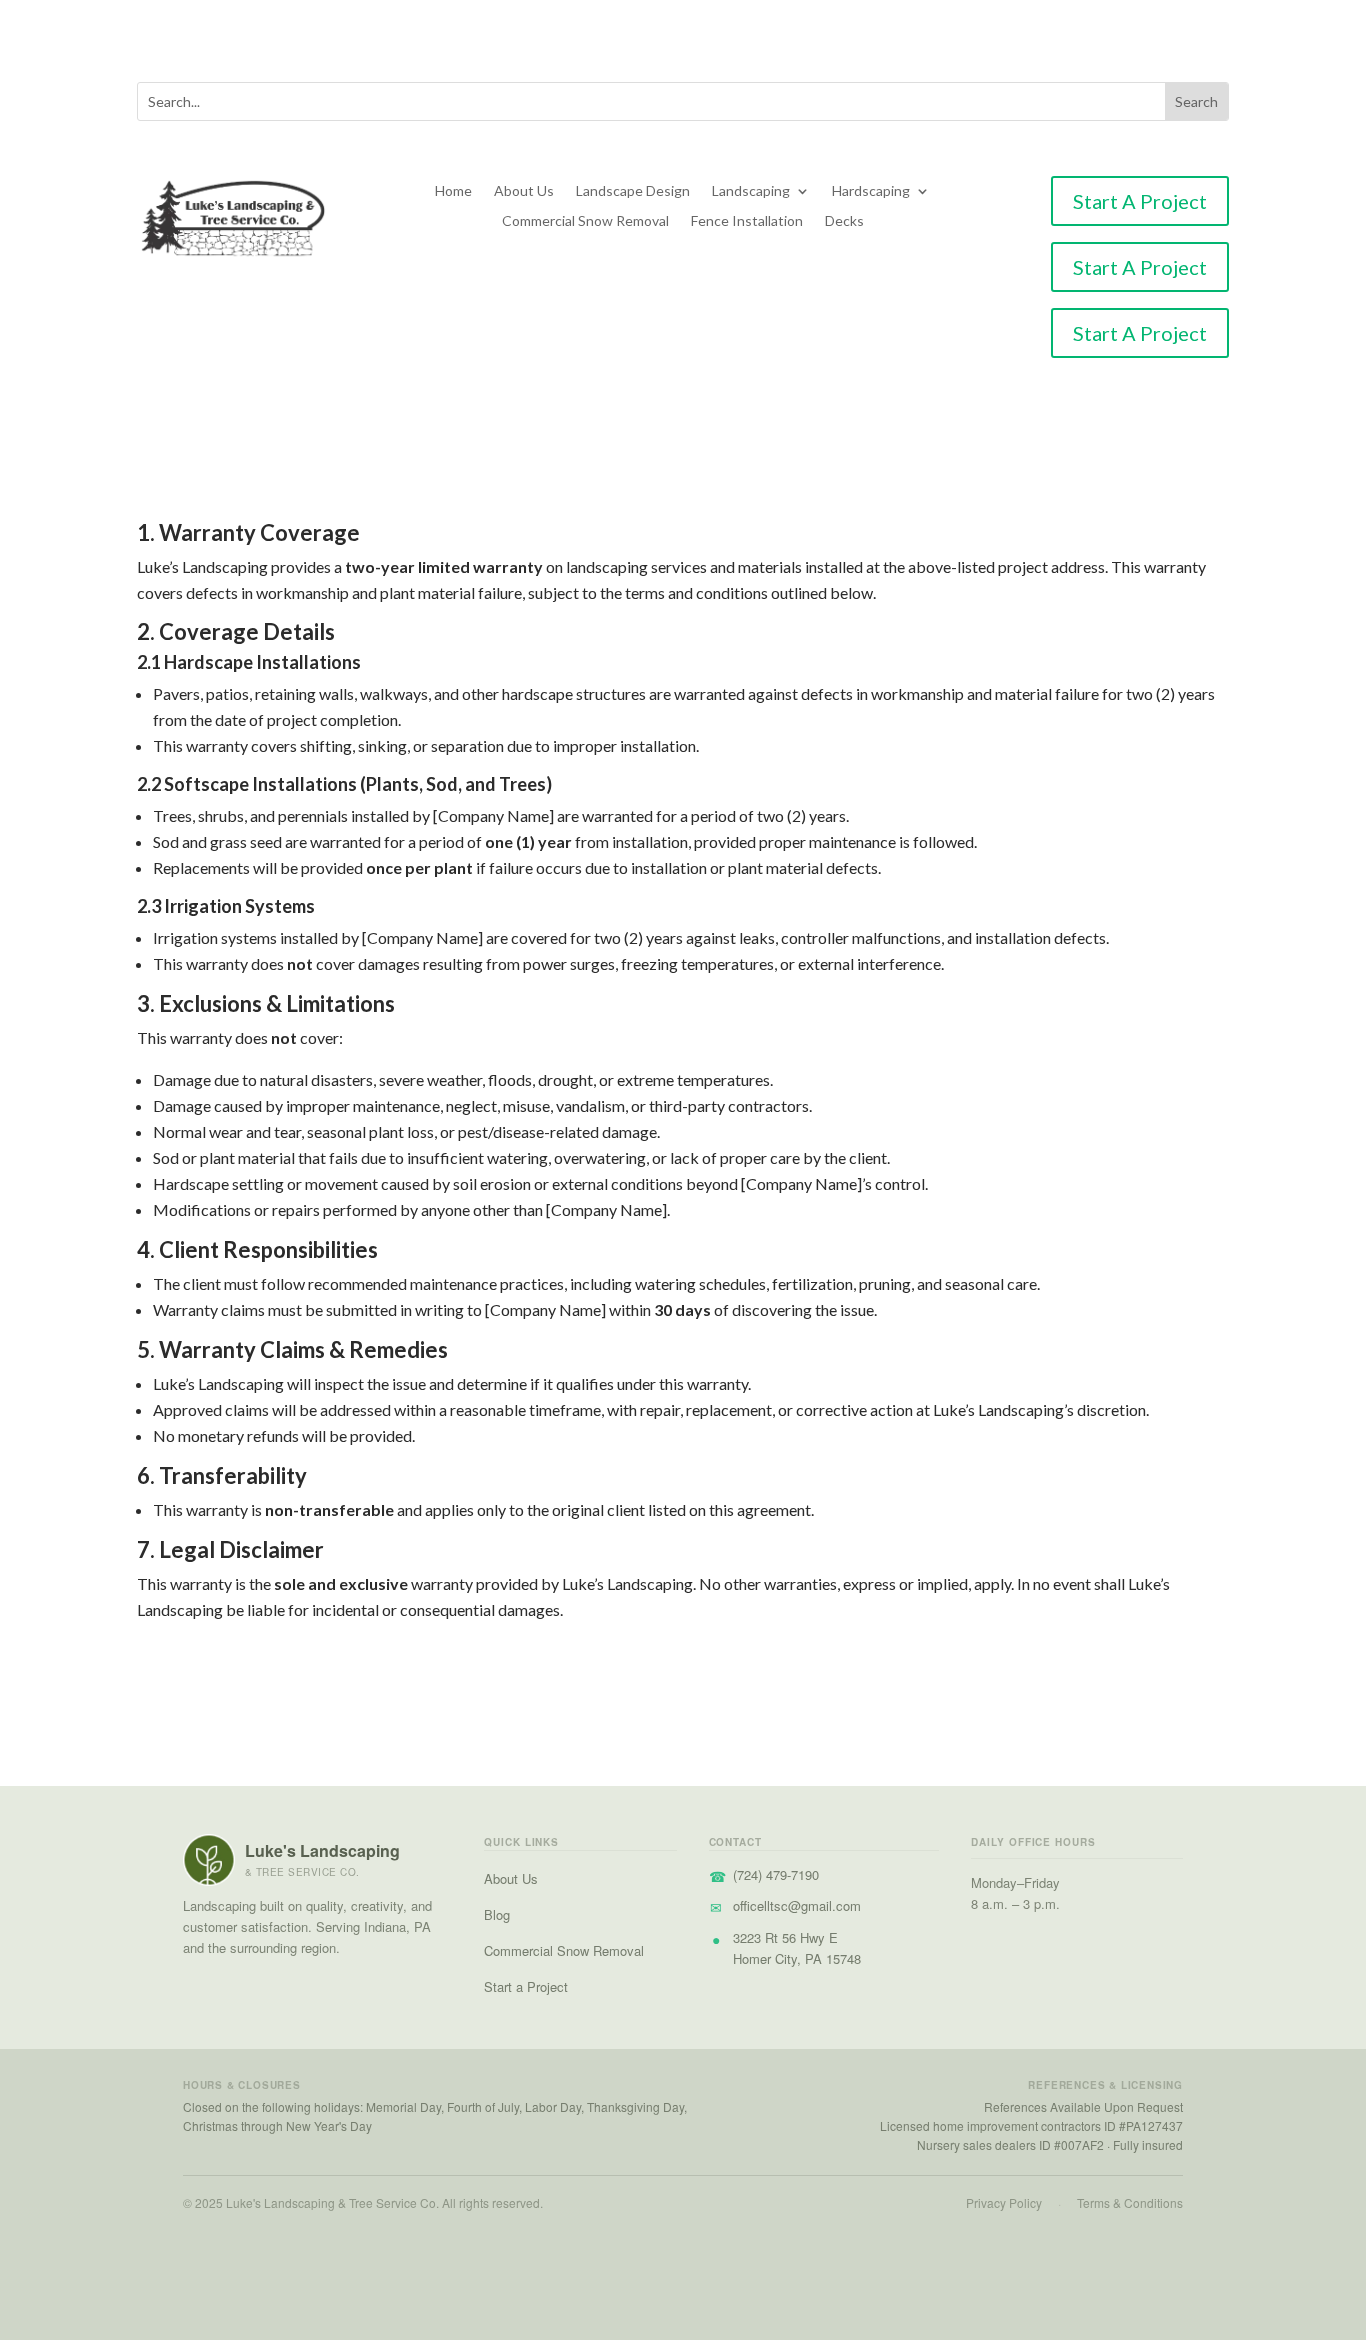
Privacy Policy (1004, 2202)
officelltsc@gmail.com (797, 1905)
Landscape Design (633, 191)
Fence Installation (747, 221)
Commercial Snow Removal (585, 221)
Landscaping (751, 191)
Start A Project (1140, 201)
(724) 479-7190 (776, 1874)
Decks (844, 221)
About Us (524, 191)
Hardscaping (871, 191)
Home (453, 191)
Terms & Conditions (1130, 2202)
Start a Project (526, 1986)
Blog (497, 1914)
